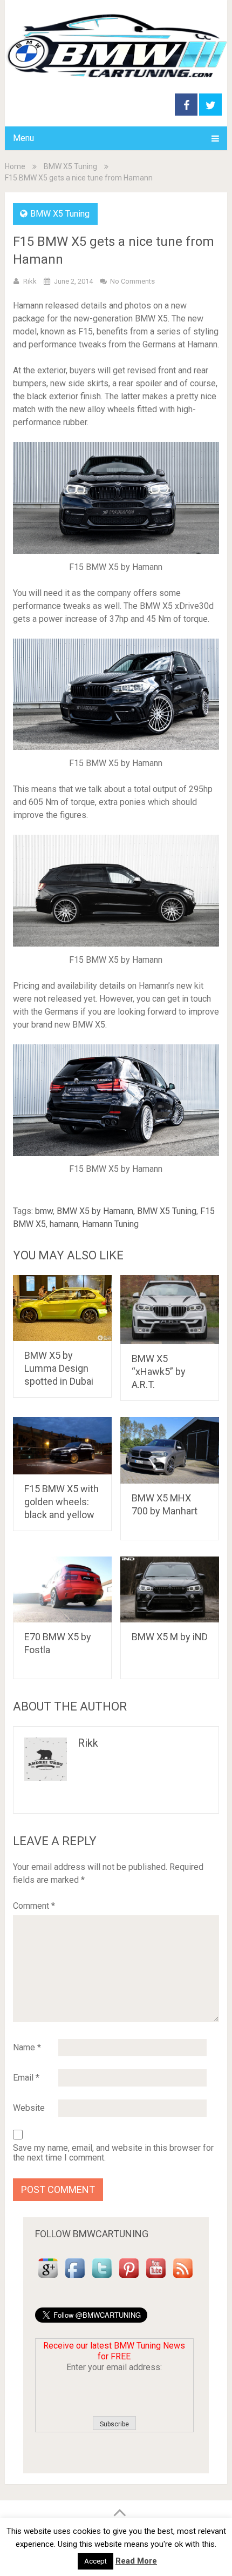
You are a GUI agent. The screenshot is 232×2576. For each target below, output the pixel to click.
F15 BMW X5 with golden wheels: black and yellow (62, 1502)
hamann (64, 1224)
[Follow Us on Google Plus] (48, 2278)
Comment (34, 1906)
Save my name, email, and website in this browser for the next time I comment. (113, 2153)
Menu (23, 138)
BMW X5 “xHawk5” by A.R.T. (159, 1371)
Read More (136, 2561)
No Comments (132, 281)
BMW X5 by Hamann (95, 1211)
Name (27, 2047)
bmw (44, 1211)
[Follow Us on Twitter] (102, 2278)
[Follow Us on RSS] (183, 2278)
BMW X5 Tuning (70, 166)
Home (15, 166)
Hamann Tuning (110, 1224)
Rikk (30, 281)
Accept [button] (95, 2561)
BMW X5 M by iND (170, 1637)
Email (26, 2078)
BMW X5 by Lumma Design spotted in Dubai (59, 1368)
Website (29, 2108)
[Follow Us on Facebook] (75, 2278)
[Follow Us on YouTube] (156, 2278)
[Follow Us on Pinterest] (129, 2278)
